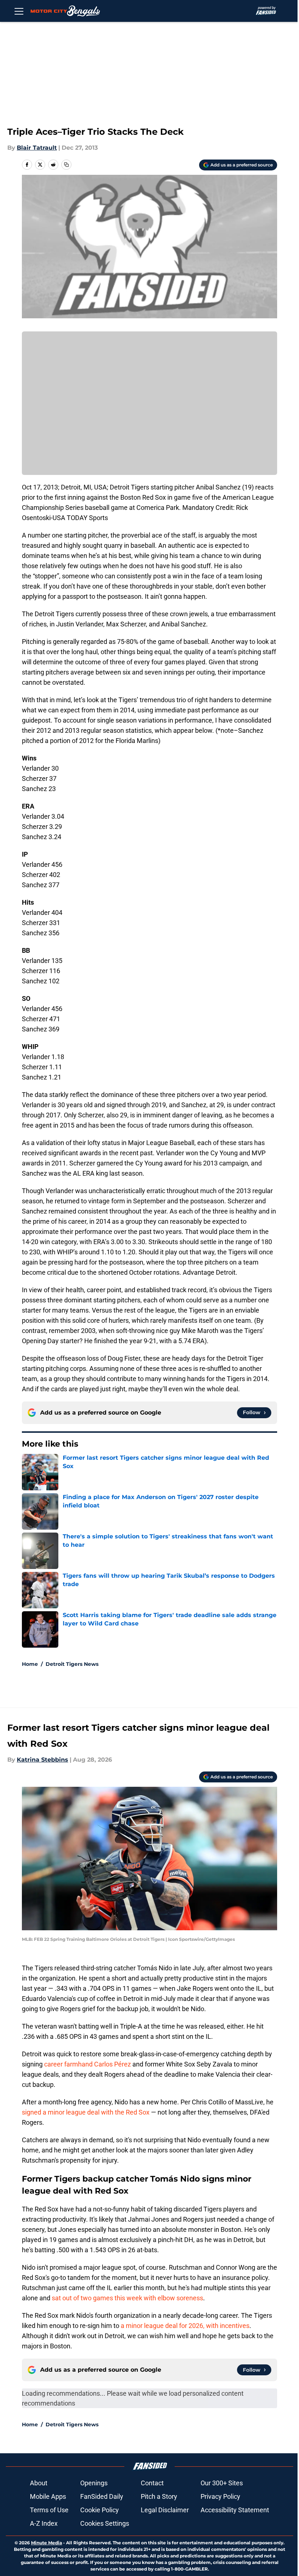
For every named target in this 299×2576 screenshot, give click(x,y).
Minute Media (46, 2543)
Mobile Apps (48, 2496)
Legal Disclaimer (165, 2510)
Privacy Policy (220, 2496)
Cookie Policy (100, 2510)
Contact (152, 2483)
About (39, 2483)
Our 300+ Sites (222, 2483)
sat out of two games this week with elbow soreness (127, 2298)
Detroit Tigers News (72, 1664)
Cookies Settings (105, 2523)
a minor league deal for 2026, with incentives (185, 2326)
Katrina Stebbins (42, 1760)
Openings (94, 2483)
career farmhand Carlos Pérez (88, 2064)
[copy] (66, 165)
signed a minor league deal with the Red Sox (86, 2112)
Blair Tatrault (37, 148)
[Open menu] (19, 11)
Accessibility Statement (235, 2510)
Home (30, 1664)
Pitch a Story (159, 2496)
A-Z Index (44, 2523)
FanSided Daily (102, 2496)
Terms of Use (49, 2510)
